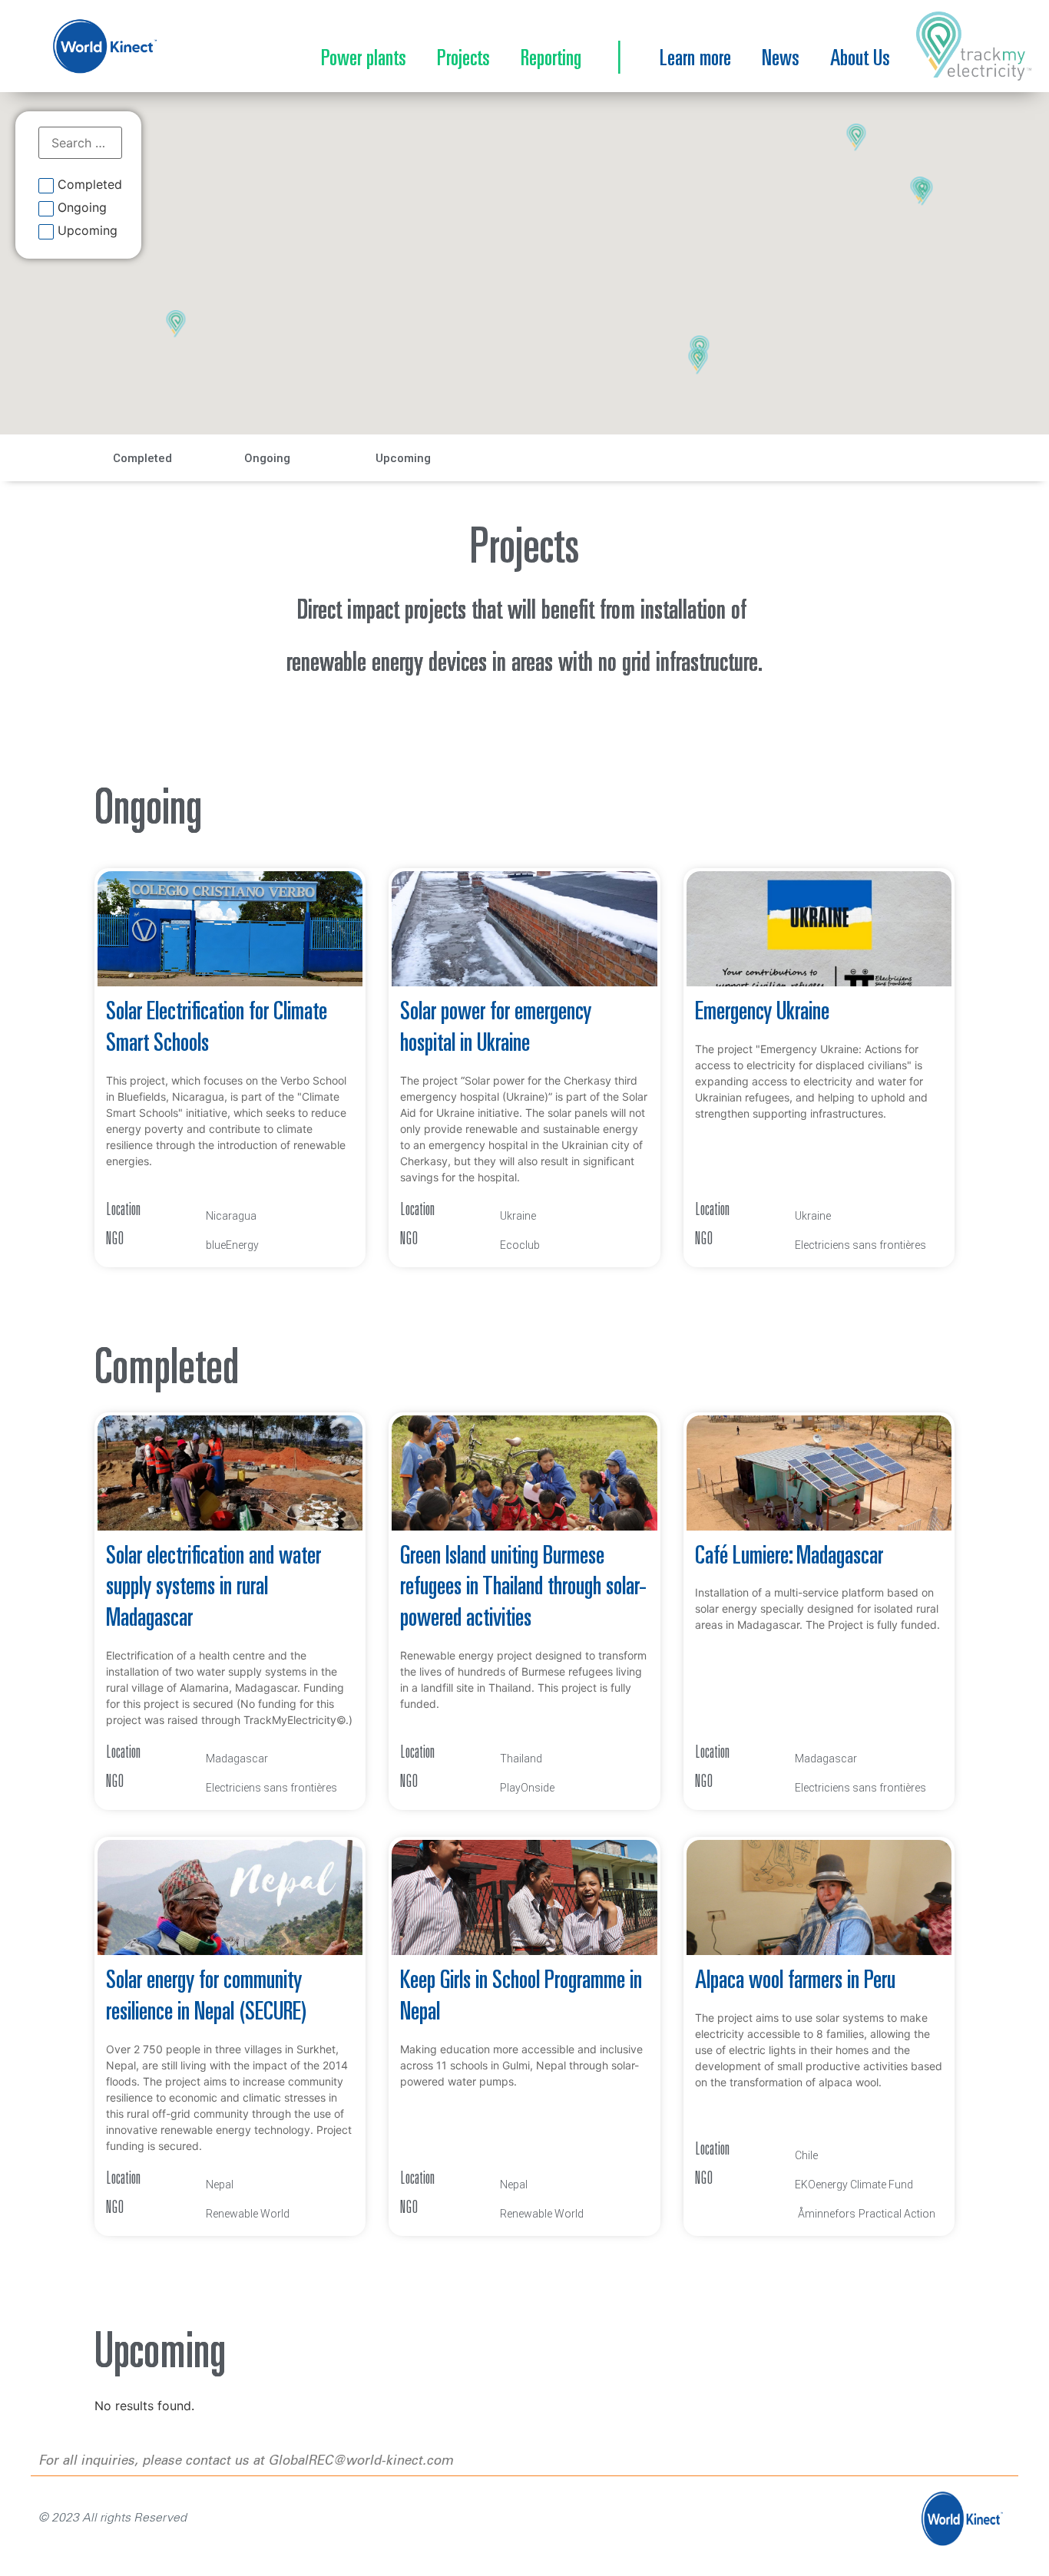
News (781, 60)
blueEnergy (232, 1245)
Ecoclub (520, 1245)
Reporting (551, 60)
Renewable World (248, 2214)
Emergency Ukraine (762, 1013)
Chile (806, 2155)
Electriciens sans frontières (860, 1245)
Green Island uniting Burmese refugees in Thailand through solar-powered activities (523, 1589)
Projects (463, 60)
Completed (90, 185)
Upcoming (88, 231)
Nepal (220, 2185)
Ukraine (518, 1216)
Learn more (695, 60)
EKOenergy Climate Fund (854, 2185)
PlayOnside (527, 1788)
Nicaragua (231, 1216)
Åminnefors (827, 2214)
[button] (698, 362)
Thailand (521, 1759)
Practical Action (897, 2214)
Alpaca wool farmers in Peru (795, 1982)
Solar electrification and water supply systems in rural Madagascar (213, 1589)
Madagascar (237, 1759)
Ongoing (82, 208)
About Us (860, 60)
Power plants (364, 60)
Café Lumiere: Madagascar (789, 1557)
